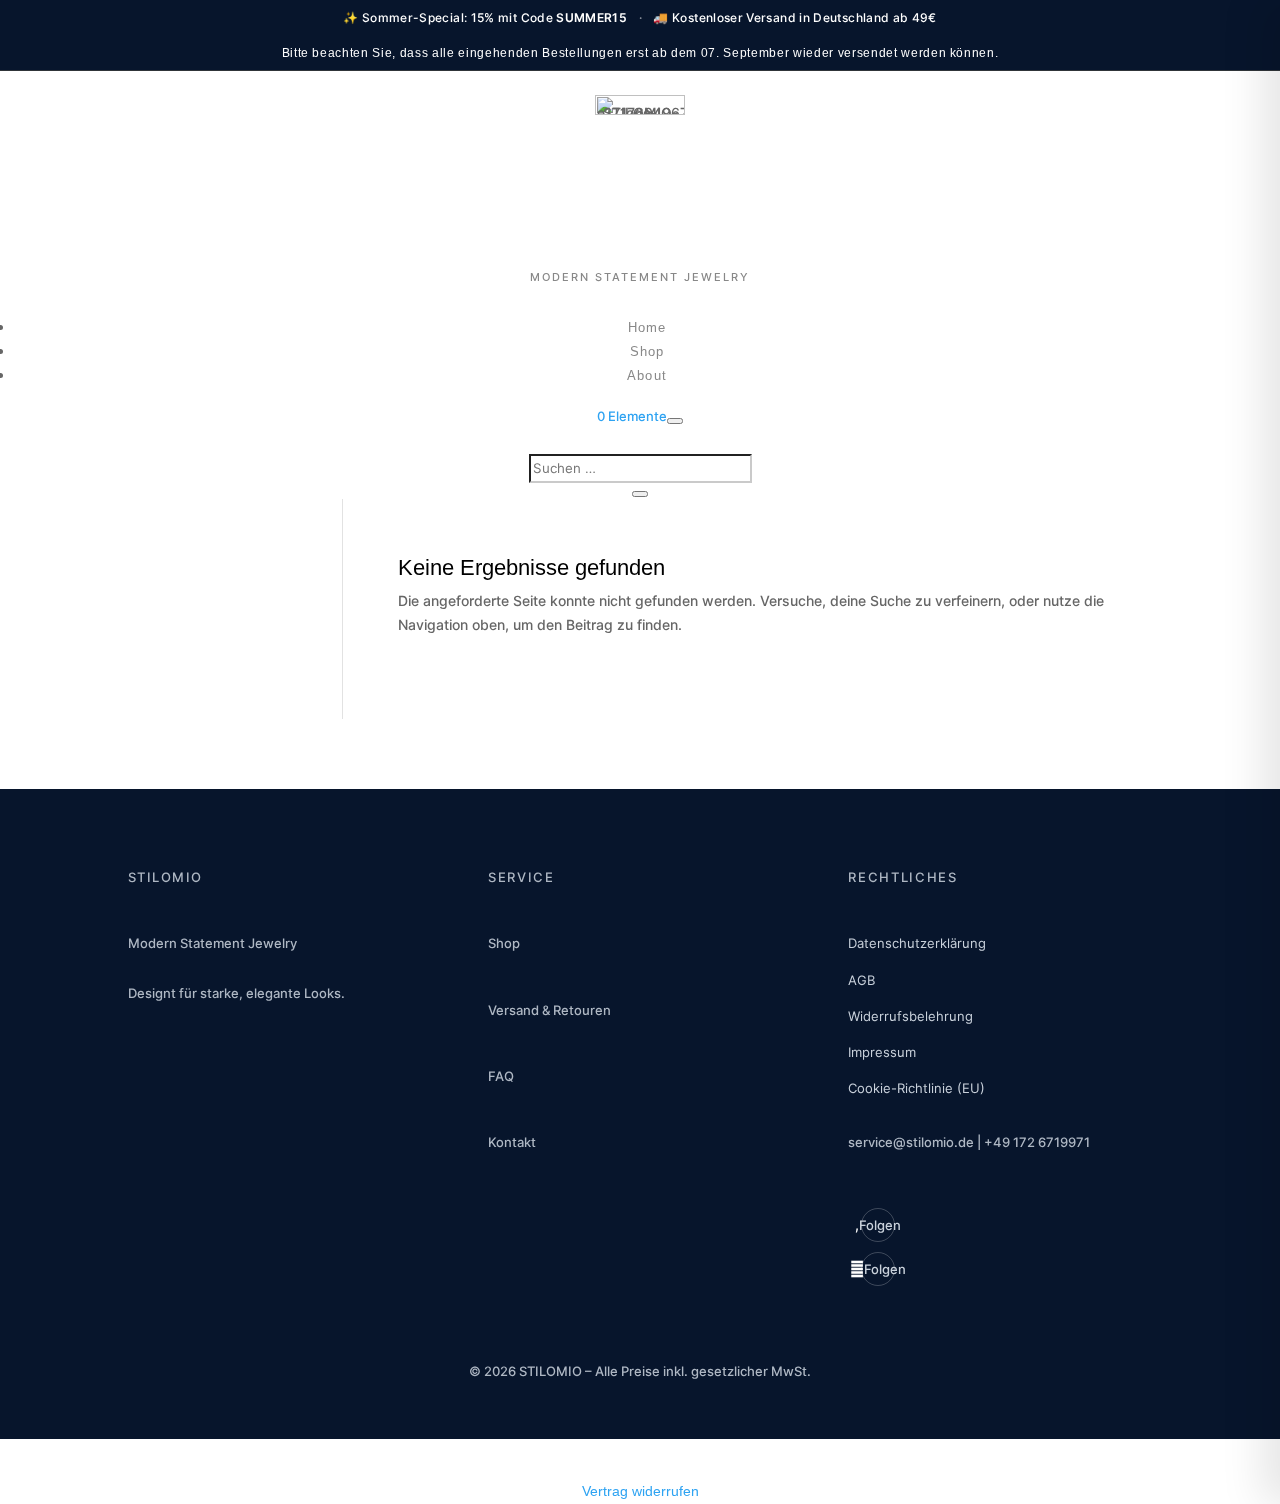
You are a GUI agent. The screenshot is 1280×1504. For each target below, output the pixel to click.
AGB (861, 980)
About (646, 375)
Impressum (882, 1052)
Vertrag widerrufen (640, 1491)
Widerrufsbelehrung (910, 1016)
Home (647, 327)
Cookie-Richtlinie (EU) (916, 1088)
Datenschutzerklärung (917, 943)
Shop (647, 351)
